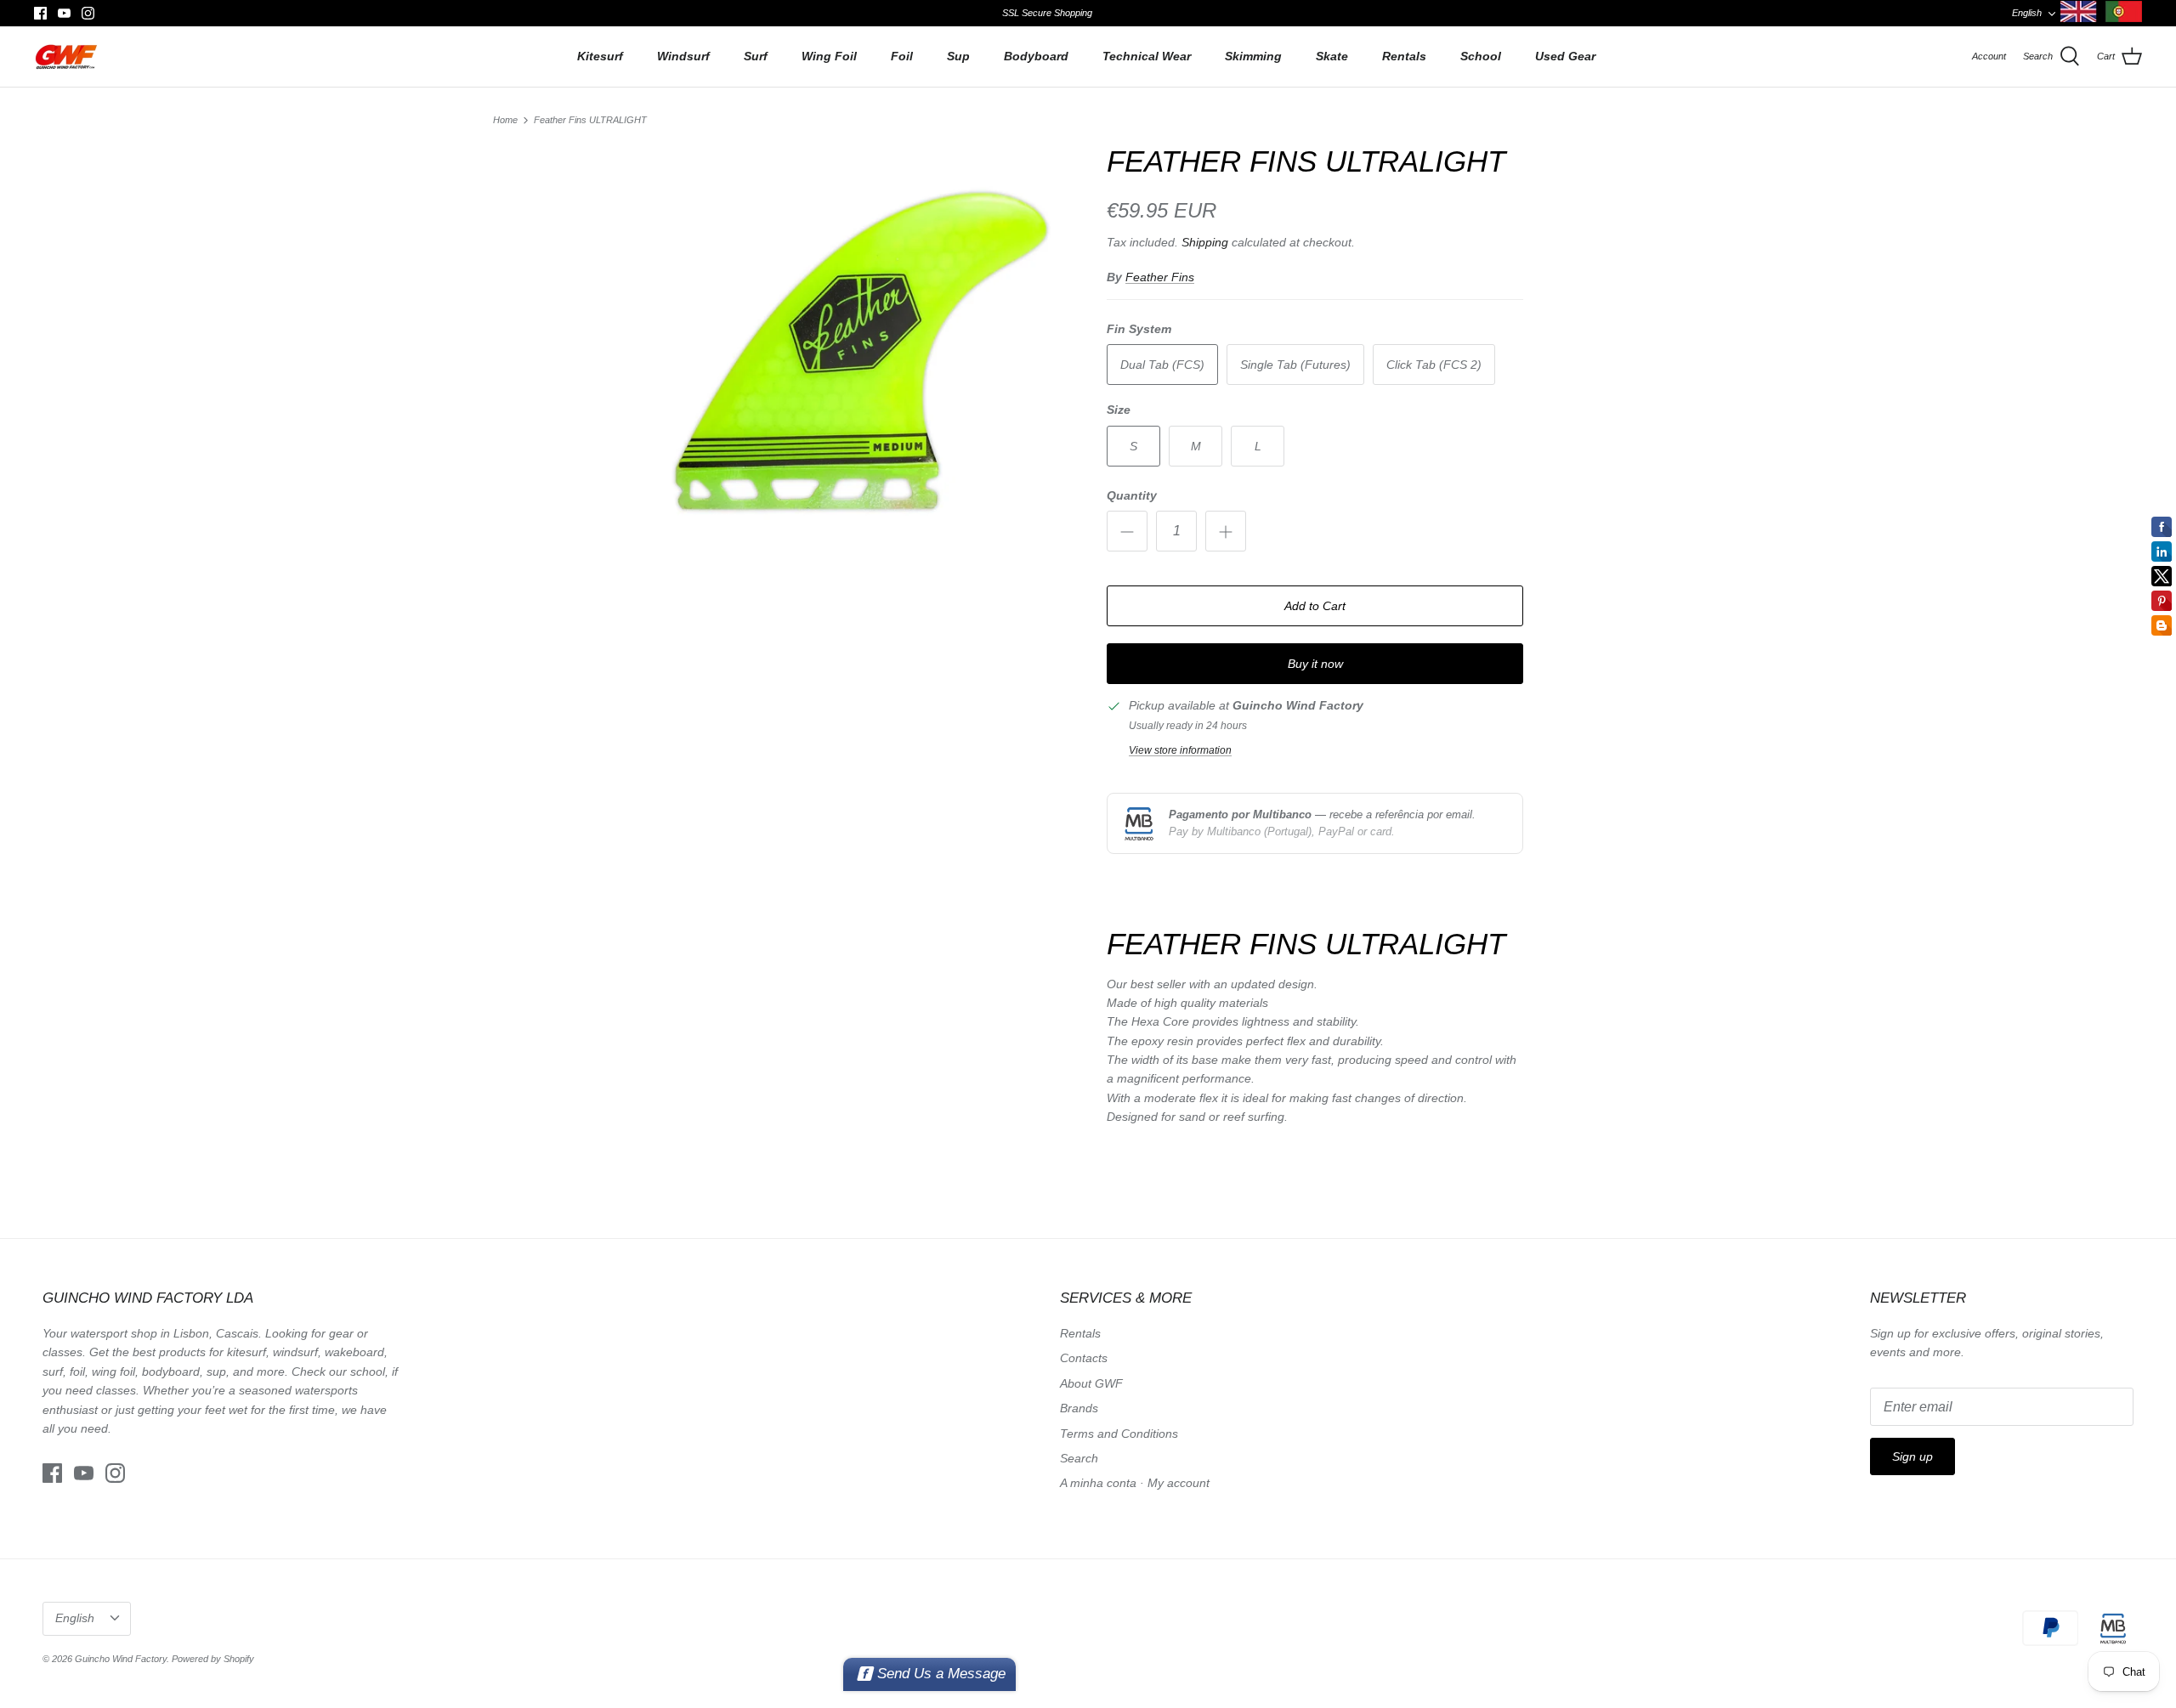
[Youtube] (64, 13)
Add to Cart (1315, 606)
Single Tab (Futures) (1295, 365)
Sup (958, 56)
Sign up (1912, 1456)
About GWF (1091, 1383)
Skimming (1253, 56)
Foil (902, 56)
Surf (756, 56)
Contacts (1084, 1358)
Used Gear (1565, 56)
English (2027, 13)
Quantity (1132, 495)
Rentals (1404, 56)
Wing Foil (829, 56)
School (1481, 56)
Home (505, 120)
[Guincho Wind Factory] (66, 57)
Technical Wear (1147, 56)
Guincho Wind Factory (121, 1659)
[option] (861, 352)
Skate (1332, 56)
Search (1079, 1458)
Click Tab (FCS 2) (1434, 365)
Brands (1079, 1408)
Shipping (1205, 242)
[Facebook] (40, 13)
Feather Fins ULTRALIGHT (590, 120)
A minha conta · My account (1135, 1483)
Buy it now (1315, 664)
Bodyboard (1036, 56)
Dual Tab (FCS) (1162, 365)
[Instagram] (88, 13)
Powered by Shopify (213, 1659)
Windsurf (683, 56)
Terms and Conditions (1119, 1434)
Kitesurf (600, 56)
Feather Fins (1160, 277)
